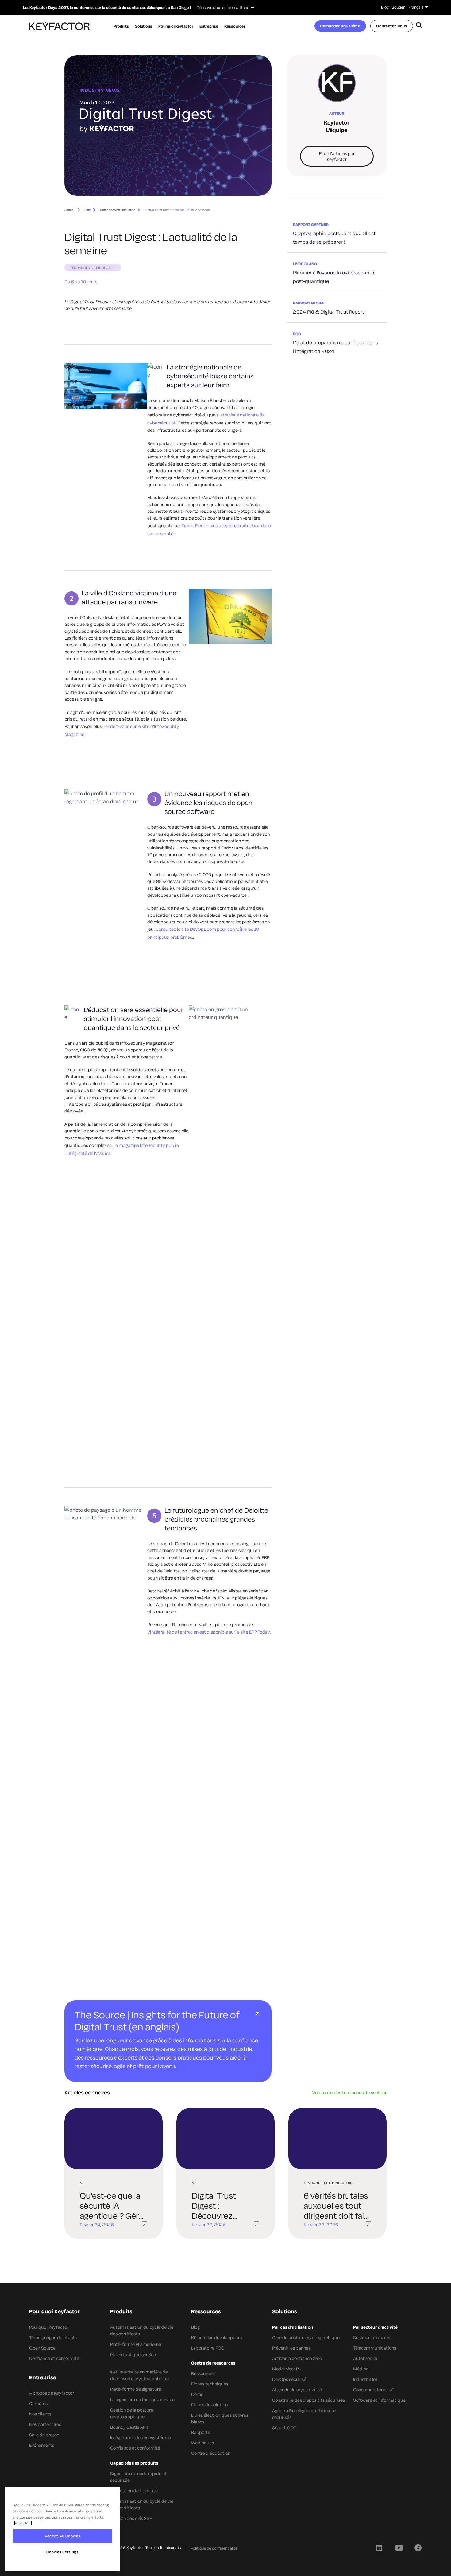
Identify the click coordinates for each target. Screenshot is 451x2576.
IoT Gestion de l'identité (134, 2491)
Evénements (42, 2445)
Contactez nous (392, 26)
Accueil (70, 210)
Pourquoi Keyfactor (49, 2327)
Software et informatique (379, 2400)
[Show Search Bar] (419, 26)
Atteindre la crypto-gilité (297, 2390)
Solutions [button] (144, 26)
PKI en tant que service (133, 2355)
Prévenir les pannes (291, 2348)
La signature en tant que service (142, 2399)
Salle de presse (44, 2435)
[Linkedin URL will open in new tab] (379, 2547)
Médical (361, 2369)
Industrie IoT (366, 2379)
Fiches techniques (210, 2384)
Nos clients (40, 2414)
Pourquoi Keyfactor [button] (176, 26)
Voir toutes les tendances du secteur (349, 2093)
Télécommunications (375, 2348)
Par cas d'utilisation (293, 2327)
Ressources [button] (235, 26)
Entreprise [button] (209, 26)
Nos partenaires (45, 2424)
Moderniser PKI (287, 2369)
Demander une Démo (340, 26)
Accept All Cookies (62, 2536)
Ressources (203, 2373)
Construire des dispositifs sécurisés (308, 2400)
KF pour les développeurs (216, 2337)
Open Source (42, 2348)
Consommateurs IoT (374, 2390)
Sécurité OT (284, 2428)
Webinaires (202, 2443)
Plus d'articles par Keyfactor (337, 156)
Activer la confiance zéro (297, 2358)
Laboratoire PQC (208, 2348)
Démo (197, 2394)
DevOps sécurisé (289, 2379)
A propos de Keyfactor (52, 2393)
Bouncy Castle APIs (129, 2427)
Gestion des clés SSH (131, 2518)
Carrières (38, 2403)
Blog (385, 7)
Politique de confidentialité (214, 2548)
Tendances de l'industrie (118, 210)
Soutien (399, 7)
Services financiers (372, 2337)
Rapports (200, 2432)
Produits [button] (121, 26)
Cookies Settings (62, 2552)
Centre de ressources (213, 2363)
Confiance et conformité (54, 2358)
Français (416, 7)
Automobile (365, 2358)
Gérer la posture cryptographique (306, 2337)
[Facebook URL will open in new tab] (418, 2547)
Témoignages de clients (53, 2337)
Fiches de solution (209, 2405)
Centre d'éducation (211, 2453)
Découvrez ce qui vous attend (222, 7)
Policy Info (23, 2523)
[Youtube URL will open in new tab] (399, 2547)
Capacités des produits (134, 2463)
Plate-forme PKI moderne (136, 2344)
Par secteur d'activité (375, 2327)
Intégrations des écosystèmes (141, 2437)
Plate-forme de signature (136, 2389)
